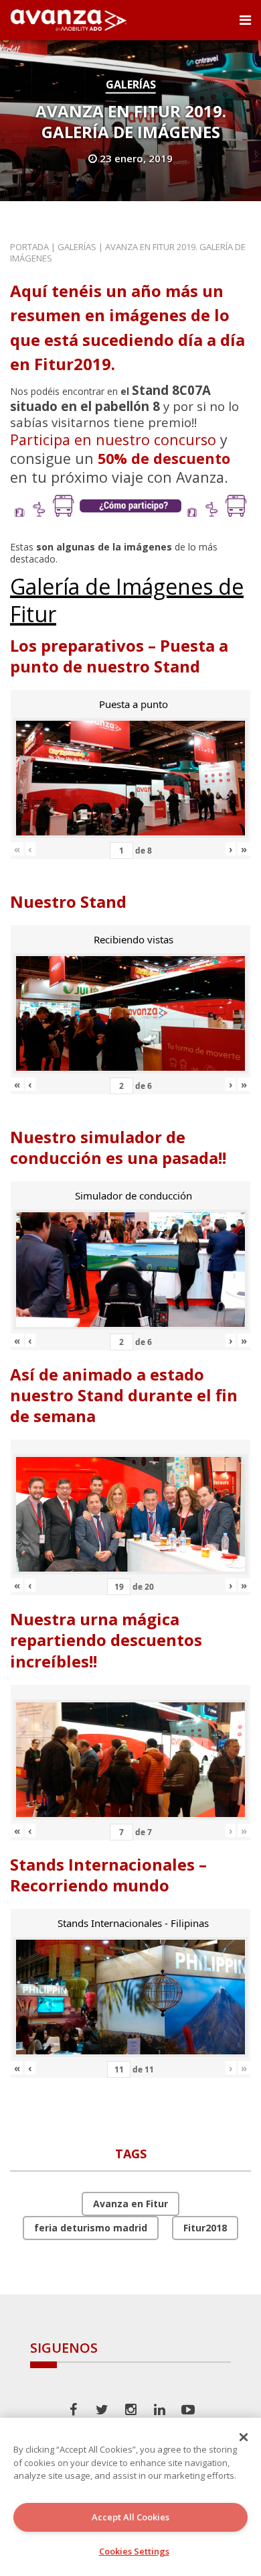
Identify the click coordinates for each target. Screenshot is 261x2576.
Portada (29, 247)
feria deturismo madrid (91, 2228)
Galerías (131, 84)
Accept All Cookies (130, 2517)
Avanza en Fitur (130, 2204)
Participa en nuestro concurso (113, 440)
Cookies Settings (134, 2551)
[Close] (244, 2437)
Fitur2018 (205, 2228)
